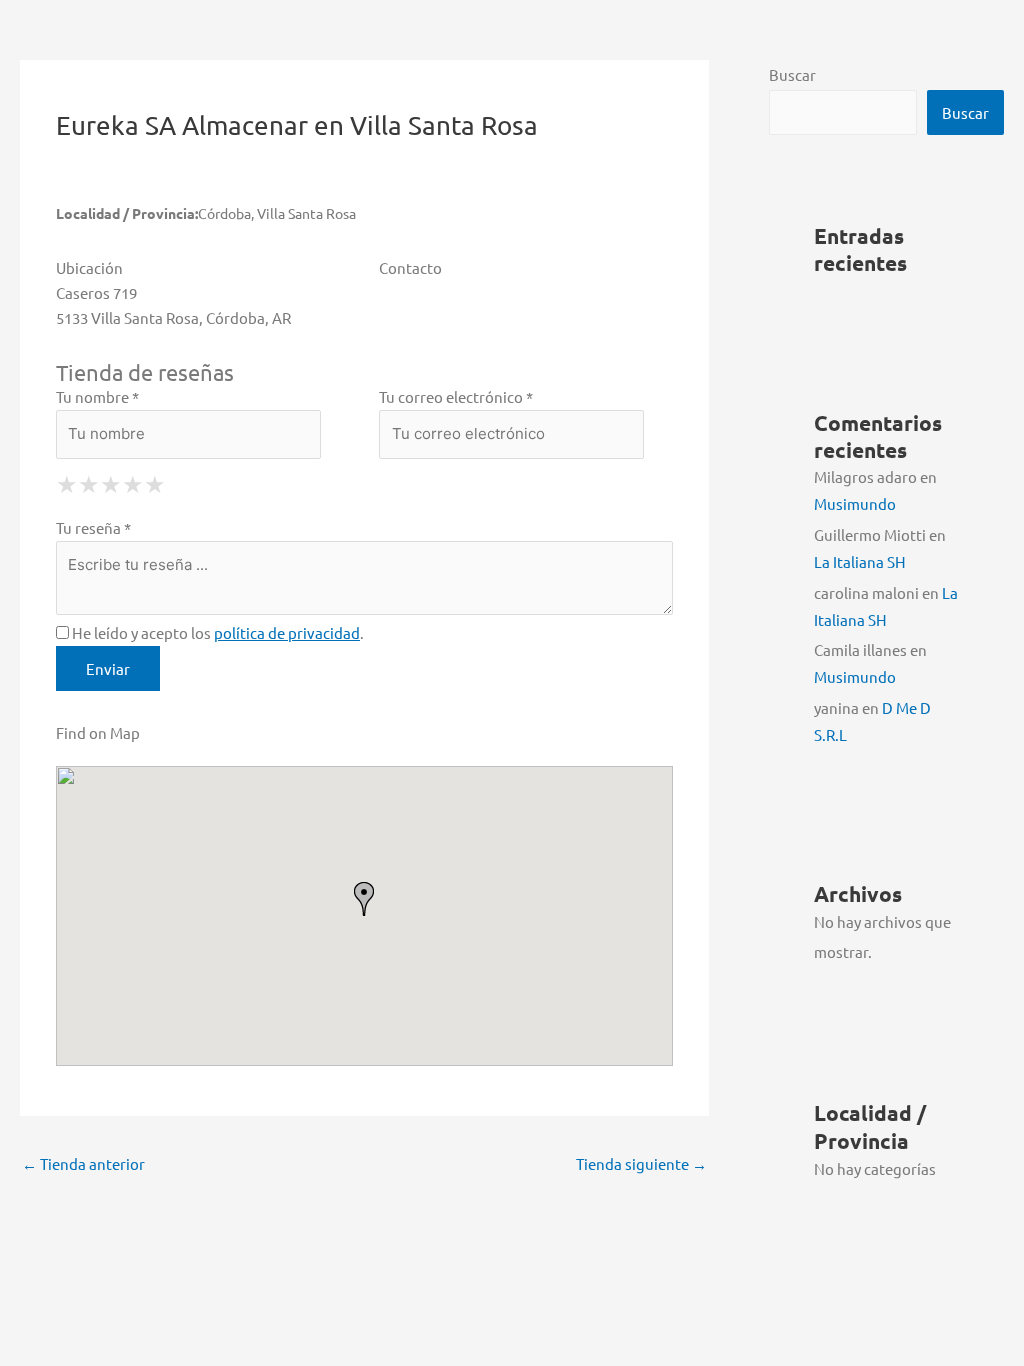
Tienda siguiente (641, 1163)
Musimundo (855, 503)
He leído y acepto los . (216, 632)
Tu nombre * (97, 396)
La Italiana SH (860, 561)
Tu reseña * (93, 527)
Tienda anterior (83, 1163)
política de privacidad (287, 632)
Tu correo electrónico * (456, 396)
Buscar (792, 74)
